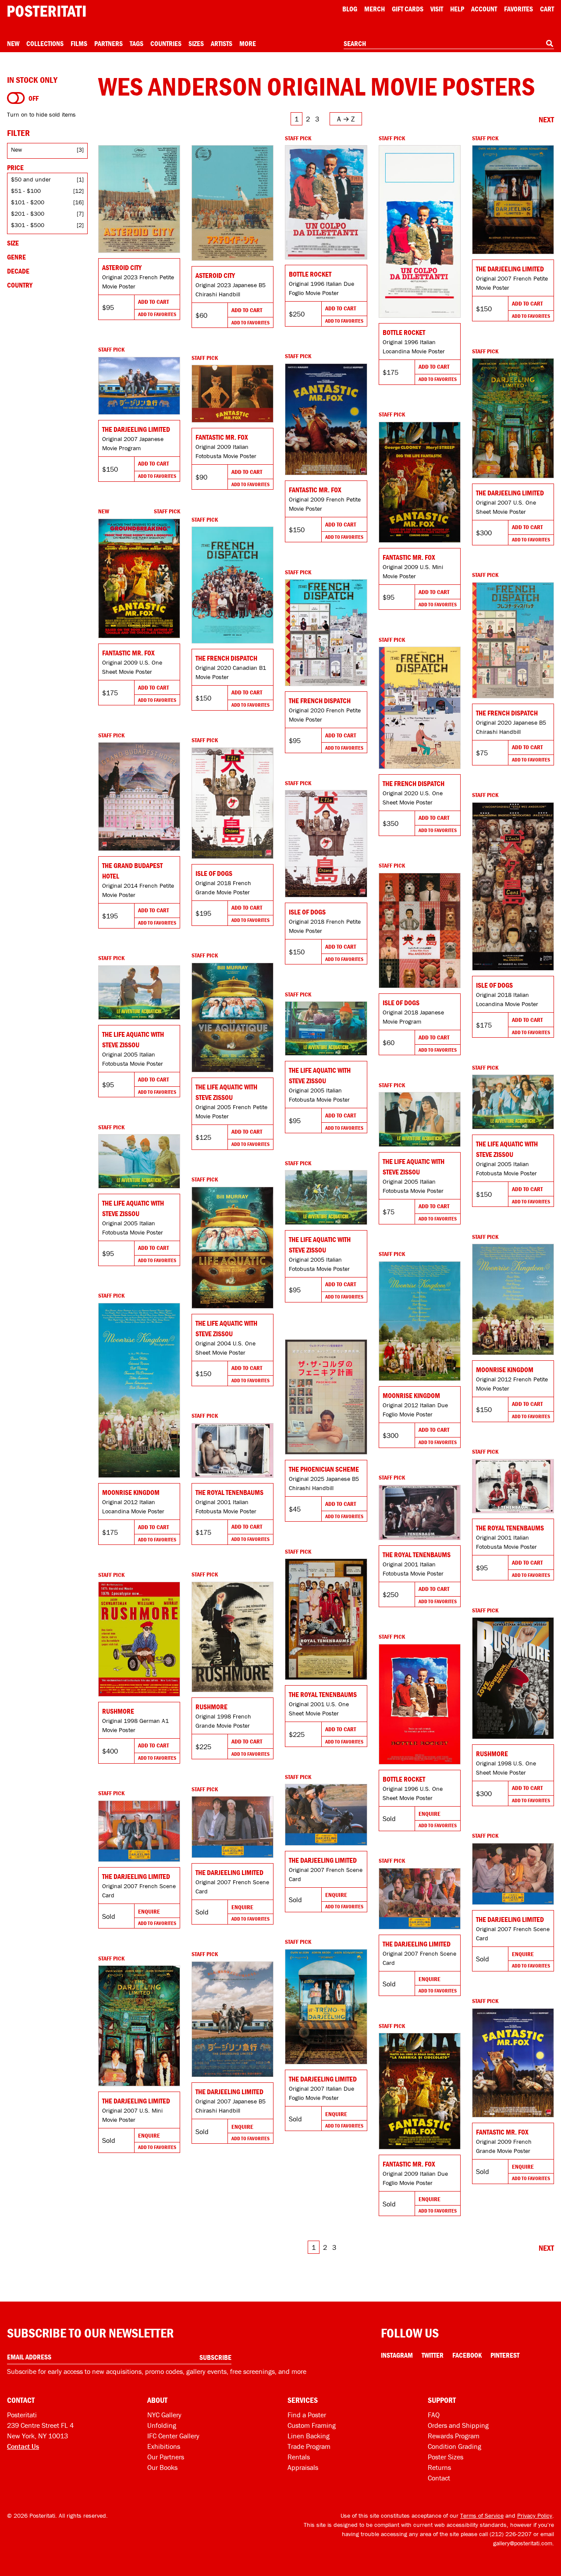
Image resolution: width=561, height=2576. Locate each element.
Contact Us (23, 2446)
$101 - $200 (28, 202)
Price (15, 167)
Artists (222, 43)
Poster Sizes (446, 2457)
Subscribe (215, 2357)
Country (20, 285)
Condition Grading (454, 2446)
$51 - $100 (26, 191)
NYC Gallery (164, 2415)
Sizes (196, 43)
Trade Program (309, 2446)
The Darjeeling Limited (510, 269)
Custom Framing (312, 2425)
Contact (439, 2478)
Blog (350, 9)
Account (484, 9)
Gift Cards (408, 9)
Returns (439, 2467)
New (13, 43)
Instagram (397, 2355)
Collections (45, 43)
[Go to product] (139, 199)
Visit (437, 9)
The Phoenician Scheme (324, 1469)
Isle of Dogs (214, 873)
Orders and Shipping (458, 2425)
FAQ (434, 2415)
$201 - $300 (28, 213)
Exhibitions (164, 2446)
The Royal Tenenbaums (229, 1492)
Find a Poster (307, 2415)
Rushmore (211, 1707)
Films (79, 43)
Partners (108, 43)
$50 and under (31, 179)
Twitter (433, 2355)
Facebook (467, 2355)
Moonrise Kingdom (505, 1370)
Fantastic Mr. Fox (315, 490)
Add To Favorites (157, 314)
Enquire (430, 1814)
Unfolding (162, 2425)
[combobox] (449, 44)
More (248, 43)
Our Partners (166, 2457)
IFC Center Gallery (173, 2436)
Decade (18, 271)
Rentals (299, 2457)
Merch (375, 9)
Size (13, 243)
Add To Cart (153, 302)
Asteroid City (122, 267)
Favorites (518, 9)
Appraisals (303, 2467)
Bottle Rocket (310, 274)
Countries (166, 43)
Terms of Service (482, 2516)
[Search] (550, 43)
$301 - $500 (28, 225)
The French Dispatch (226, 658)
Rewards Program (454, 2436)
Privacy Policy (535, 2516)
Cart (547, 9)
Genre (16, 257)
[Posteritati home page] (46, 11)
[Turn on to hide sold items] (16, 98)
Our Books (162, 2467)
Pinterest (505, 2355)
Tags (137, 43)
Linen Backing (309, 2436)
